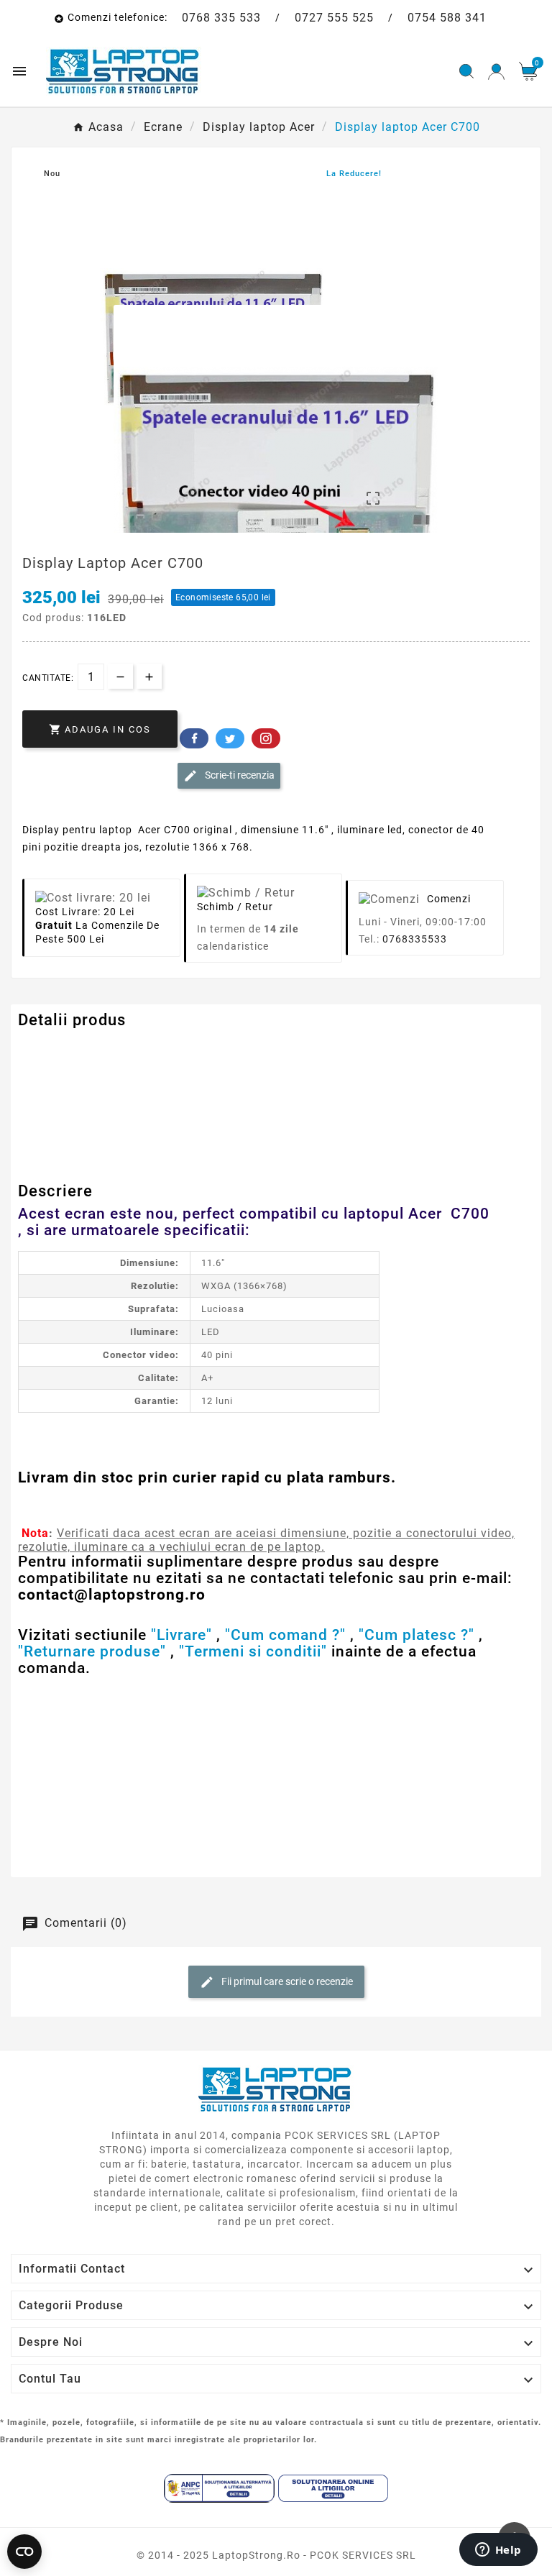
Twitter (230, 738)
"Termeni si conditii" (253, 1651)
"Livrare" (181, 1635)
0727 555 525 (334, 18)
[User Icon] (496, 72)
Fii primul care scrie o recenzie (286, 1981)
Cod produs (49, 1049)
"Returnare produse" (92, 1651)
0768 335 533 (221, 18)
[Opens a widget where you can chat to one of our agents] (498, 2551)
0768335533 (415, 939)
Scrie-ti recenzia (239, 774)
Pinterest (266, 738)
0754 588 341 (447, 18)
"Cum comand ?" (285, 1635)
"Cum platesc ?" (417, 1635)
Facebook (194, 738)
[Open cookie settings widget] (24, 2552)
